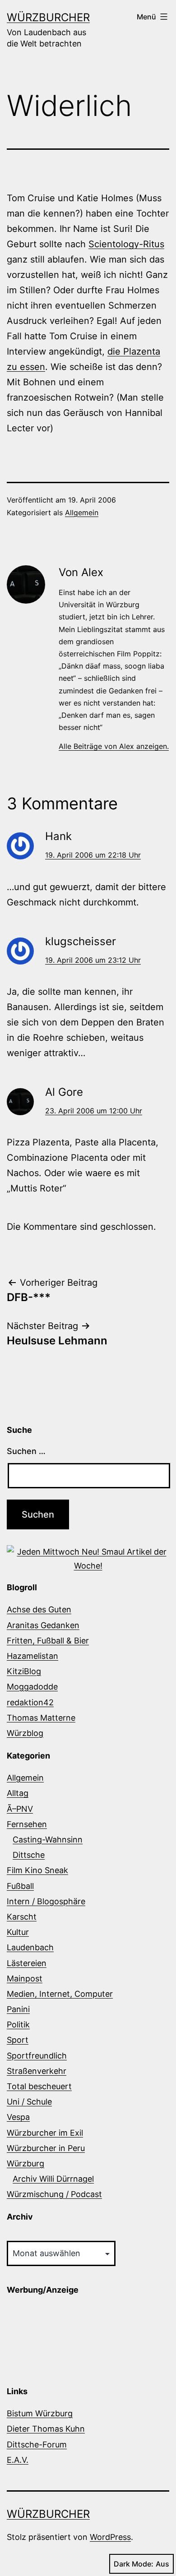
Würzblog (25, 1733)
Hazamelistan (32, 1656)
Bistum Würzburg (40, 2413)
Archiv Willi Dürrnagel (53, 2179)
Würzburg (25, 2163)
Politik (18, 2024)
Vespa (18, 2117)
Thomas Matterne (41, 1718)
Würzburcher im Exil (45, 2133)
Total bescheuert (39, 2086)
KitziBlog (24, 1671)
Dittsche (29, 1855)
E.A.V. (18, 2460)
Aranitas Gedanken (43, 1625)
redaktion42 (30, 1702)
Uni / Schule (29, 2102)
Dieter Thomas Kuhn (46, 2429)
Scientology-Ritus (126, 244)
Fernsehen (27, 1824)
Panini (18, 2009)
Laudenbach (30, 1947)
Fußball (20, 1886)
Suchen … (26, 1451)
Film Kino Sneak (37, 1870)
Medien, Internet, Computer (60, 1994)
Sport (18, 2040)
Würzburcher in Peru (46, 2148)
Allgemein (82, 512)
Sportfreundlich (37, 2056)
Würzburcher (48, 17)
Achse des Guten (39, 1609)
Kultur (18, 1932)
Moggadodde (32, 1687)
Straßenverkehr (37, 2071)
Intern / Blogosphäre (46, 1901)
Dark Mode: (134, 2564)
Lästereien (27, 1963)
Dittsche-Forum (37, 2444)
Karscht (22, 1917)
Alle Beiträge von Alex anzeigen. (114, 746)
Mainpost (25, 1978)
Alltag (18, 1793)
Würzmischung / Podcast (54, 2194)
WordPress (110, 2537)
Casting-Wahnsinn (48, 1840)
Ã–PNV (20, 1809)
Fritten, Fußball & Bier (48, 1641)
